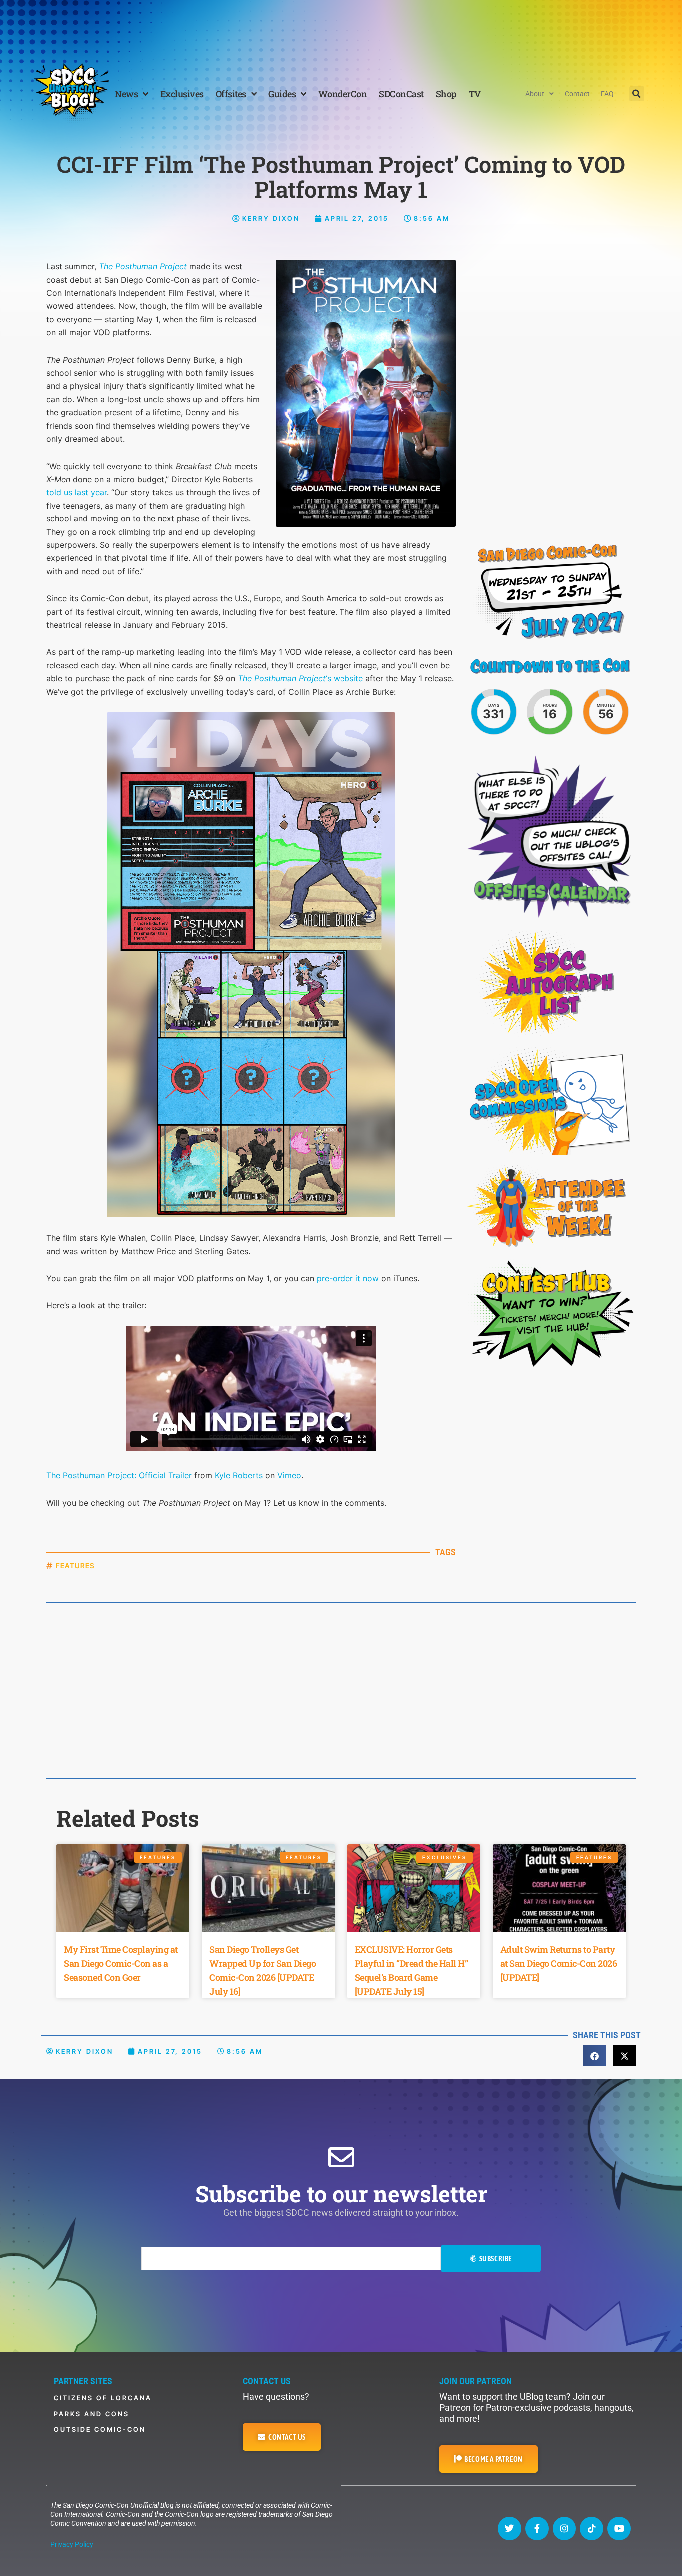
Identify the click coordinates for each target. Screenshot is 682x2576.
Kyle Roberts (239, 1475)
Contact (577, 94)
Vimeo (289, 1475)
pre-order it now (348, 1278)
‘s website (300, 678)
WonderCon (343, 94)
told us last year (77, 492)
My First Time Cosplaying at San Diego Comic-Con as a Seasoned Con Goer (121, 1963)
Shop (446, 94)
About (535, 94)
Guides (282, 94)
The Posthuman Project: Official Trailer (119, 1475)
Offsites (231, 94)
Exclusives (182, 94)
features (75, 1566)
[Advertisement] (341, 27)
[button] (637, 94)
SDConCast (401, 94)
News (126, 94)
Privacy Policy (72, 2544)
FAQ (607, 94)
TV (475, 94)
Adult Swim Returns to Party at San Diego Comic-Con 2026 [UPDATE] (559, 1963)
